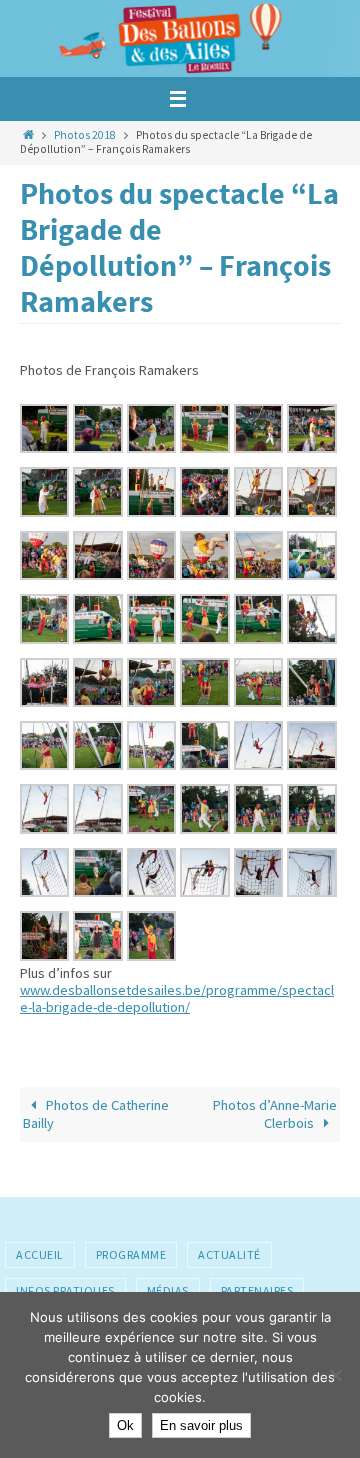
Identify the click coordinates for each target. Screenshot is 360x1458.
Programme (131, 1254)
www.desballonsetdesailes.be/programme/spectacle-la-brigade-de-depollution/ (177, 998)
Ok (125, 1425)
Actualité (229, 1254)
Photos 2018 (85, 135)
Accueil (40, 1254)
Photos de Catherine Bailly (96, 1113)
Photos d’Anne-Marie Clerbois (275, 1113)
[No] (335, 1375)
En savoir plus (201, 1425)
